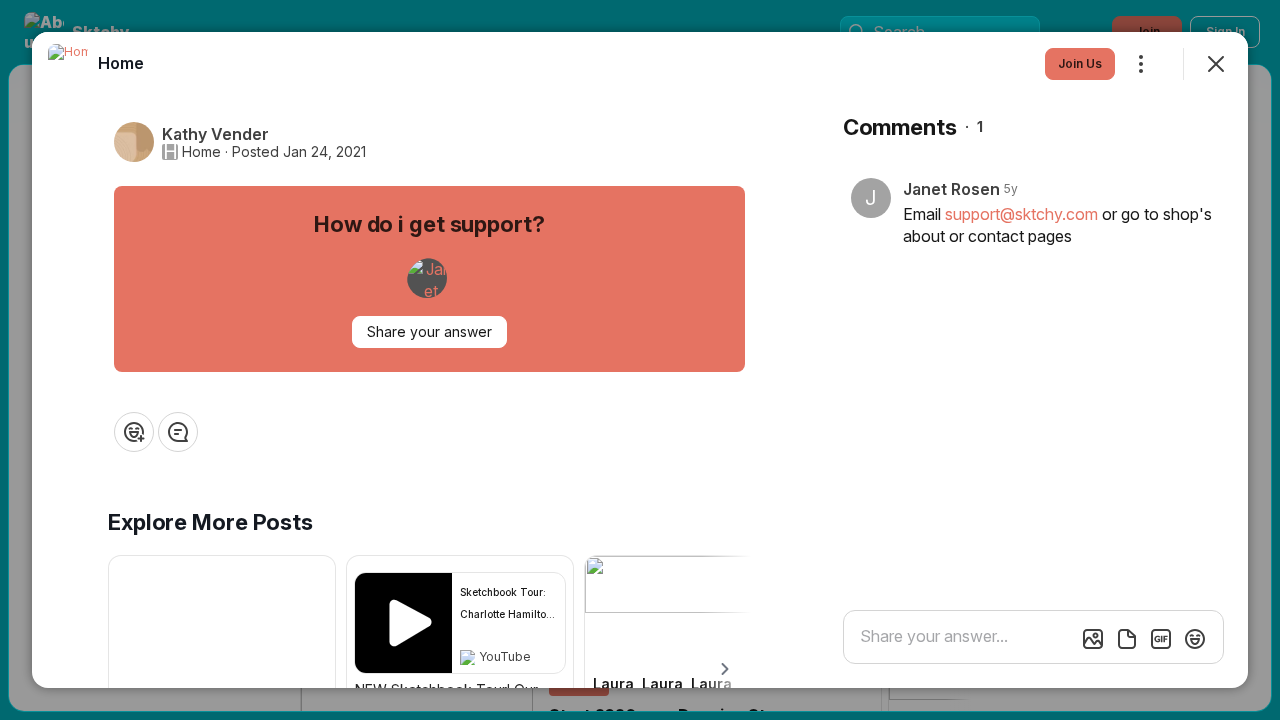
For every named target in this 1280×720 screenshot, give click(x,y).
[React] (134, 432)
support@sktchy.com (1021, 214)
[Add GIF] (1161, 639)
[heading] (121, 63)
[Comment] (178, 432)
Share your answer (429, 331)
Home (201, 152)
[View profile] (68, 64)
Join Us (1080, 63)
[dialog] (640, 360)
